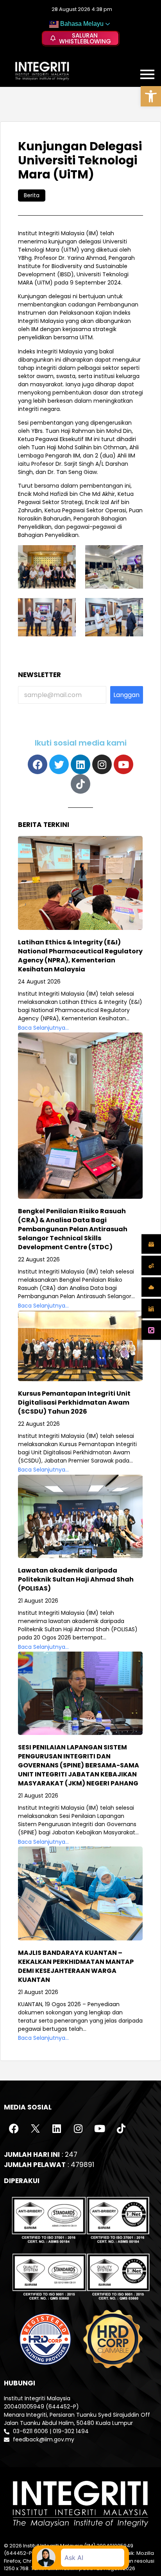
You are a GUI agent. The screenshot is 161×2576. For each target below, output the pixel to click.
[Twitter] (59, 764)
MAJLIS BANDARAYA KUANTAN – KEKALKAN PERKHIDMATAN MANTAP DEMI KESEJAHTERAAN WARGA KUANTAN (76, 1966)
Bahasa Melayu (81, 24)
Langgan (126, 695)
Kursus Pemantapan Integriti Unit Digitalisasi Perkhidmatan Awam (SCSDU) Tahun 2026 (74, 1402)
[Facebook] (38, 764)
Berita (32, 195)
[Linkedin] (80, 764)
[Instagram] (102, 764)
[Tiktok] (80, 784)
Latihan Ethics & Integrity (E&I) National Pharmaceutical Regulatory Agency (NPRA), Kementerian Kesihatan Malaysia (80, 956)
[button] (151, 96)
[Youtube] (123, 764)
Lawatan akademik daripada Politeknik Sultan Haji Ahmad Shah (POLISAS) (76, 1579)
